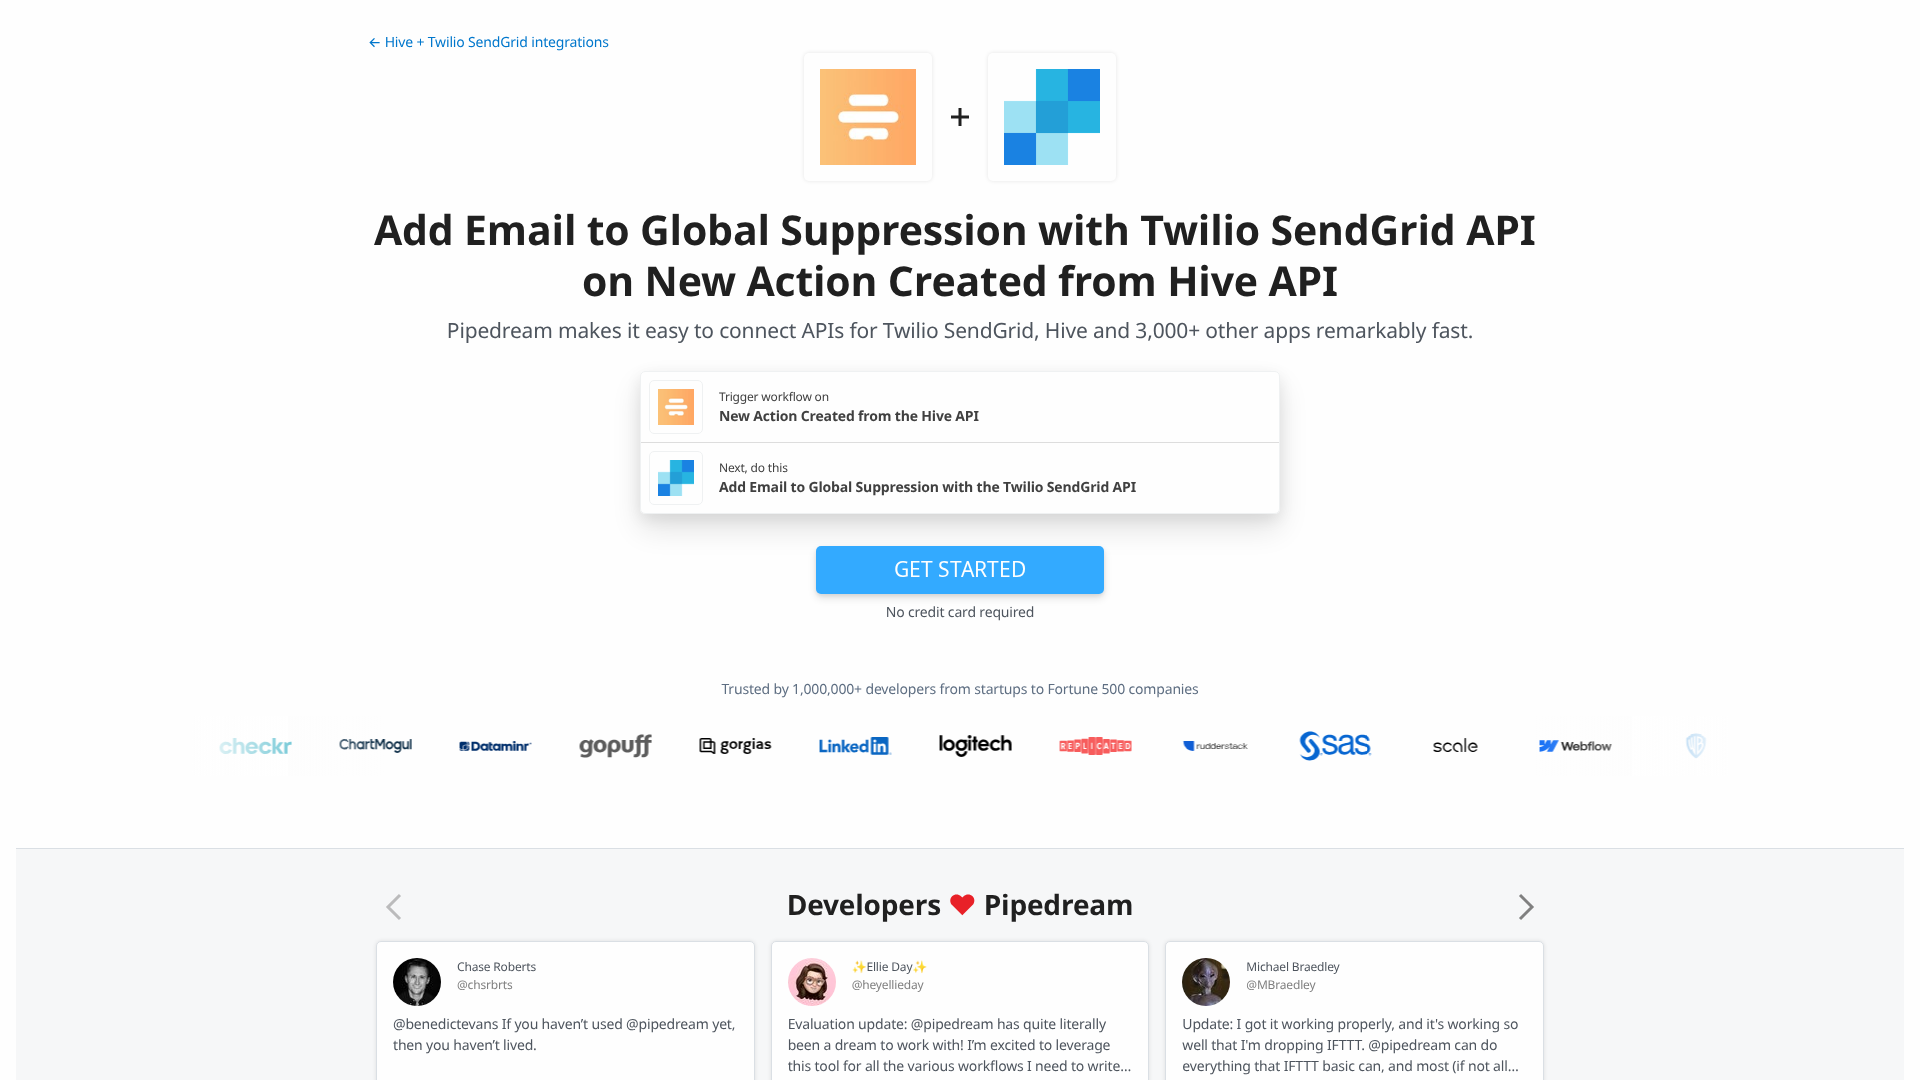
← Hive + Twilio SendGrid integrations (488, 42)
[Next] (1526, 907)
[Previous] (394, 907)
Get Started (960, 569)
